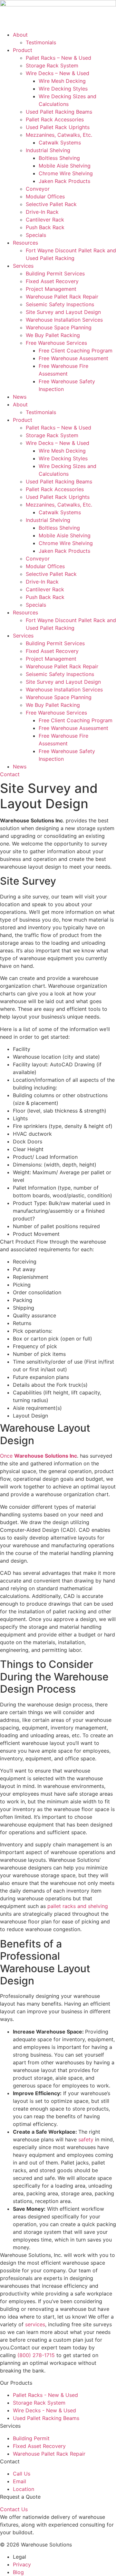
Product (23, 50)
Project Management (51, 289)
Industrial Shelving (48, 150)
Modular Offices (45, 196)
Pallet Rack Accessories (55, 119)
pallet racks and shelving (78, 1906)
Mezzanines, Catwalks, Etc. (59, 135)
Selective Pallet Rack (51, 204)
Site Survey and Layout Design (63, 312)
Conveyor (38, 189)
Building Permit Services (55, 273)
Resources (25, 243)
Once (39, 1456)
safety (86, 2139)
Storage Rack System (52, 65)
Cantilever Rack (45, 220)
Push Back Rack (45, 227)
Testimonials (41, 42)
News (20, 397)
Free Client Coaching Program (76, 351)
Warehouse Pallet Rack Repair (62, 297)
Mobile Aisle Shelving (65, 166)
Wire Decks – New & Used (58, 73)
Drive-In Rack (42, 212)
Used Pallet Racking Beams (59, 112)
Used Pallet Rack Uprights (58, 127)
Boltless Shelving (59, 158)
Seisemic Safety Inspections (60, 304)
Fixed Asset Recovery (52, 281)
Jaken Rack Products (64, 181)
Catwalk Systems (60, 143)
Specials (36, 235)
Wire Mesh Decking (62, 81)
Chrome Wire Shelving (66, 173)
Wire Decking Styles (63, 89)
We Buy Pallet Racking (53, 335)
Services (23, 266)
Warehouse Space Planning (59, 327)
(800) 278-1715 (36, 2355)
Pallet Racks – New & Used (58, 58)
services (35, 2324)
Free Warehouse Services (56, 343)
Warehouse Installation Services (64, 320)
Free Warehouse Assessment (73, 358)
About (20, 35)
